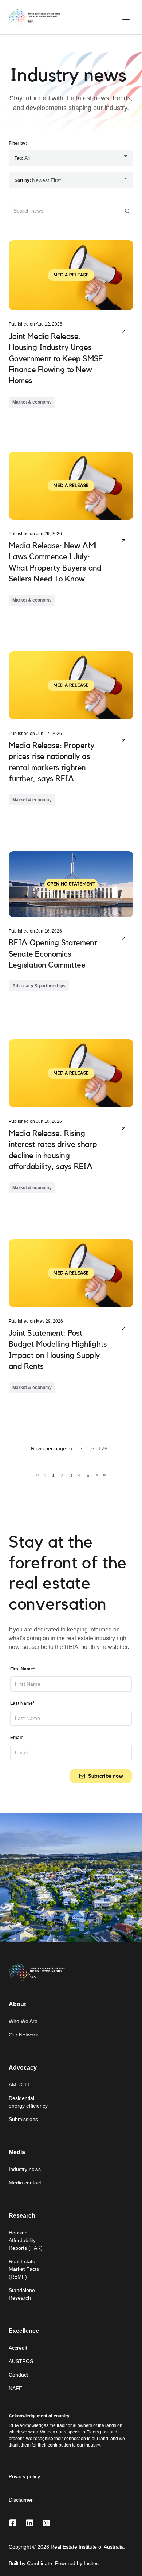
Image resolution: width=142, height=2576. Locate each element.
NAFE (15, 2388)
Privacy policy (24, 2476)
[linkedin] (29, 2524)
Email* (17, 1738)
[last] (104, 1475)
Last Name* (22, 1703)
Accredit (18, 2348)
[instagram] (46, 2524)
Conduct (18, 2375)
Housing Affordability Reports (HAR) (26, 2240)
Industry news (25, 2169)
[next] (97, 1475)
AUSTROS (21, 2361)
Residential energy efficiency (28, 2102)
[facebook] (13, 2524)
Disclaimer (21, 2500)
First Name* (23, 1669)
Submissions (23, 2119)
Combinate (40, 2563)
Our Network (23, 2035)
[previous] (44, 1475)
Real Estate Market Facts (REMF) (24, 2269)
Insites (91, 2563)
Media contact (25, 2183)
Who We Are (23, 2021)
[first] (38, 1475)
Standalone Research (22, 2294)
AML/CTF (20, 2085)
